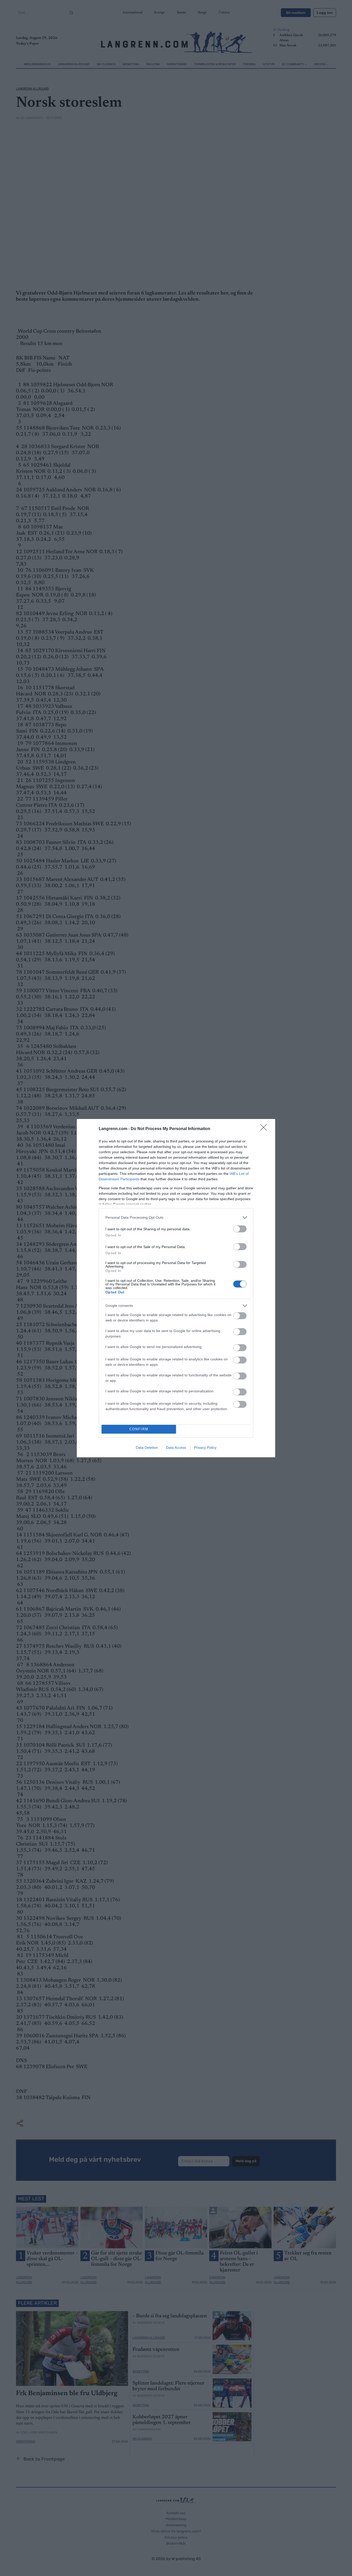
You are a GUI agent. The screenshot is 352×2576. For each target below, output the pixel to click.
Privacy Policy (205, 1447)
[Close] (265, 1129)
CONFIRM (139, 1429)
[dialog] (176, 1288)
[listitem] (176, 1218)
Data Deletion (147, 1447)
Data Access (176, 1447)
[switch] (240, 1229)
